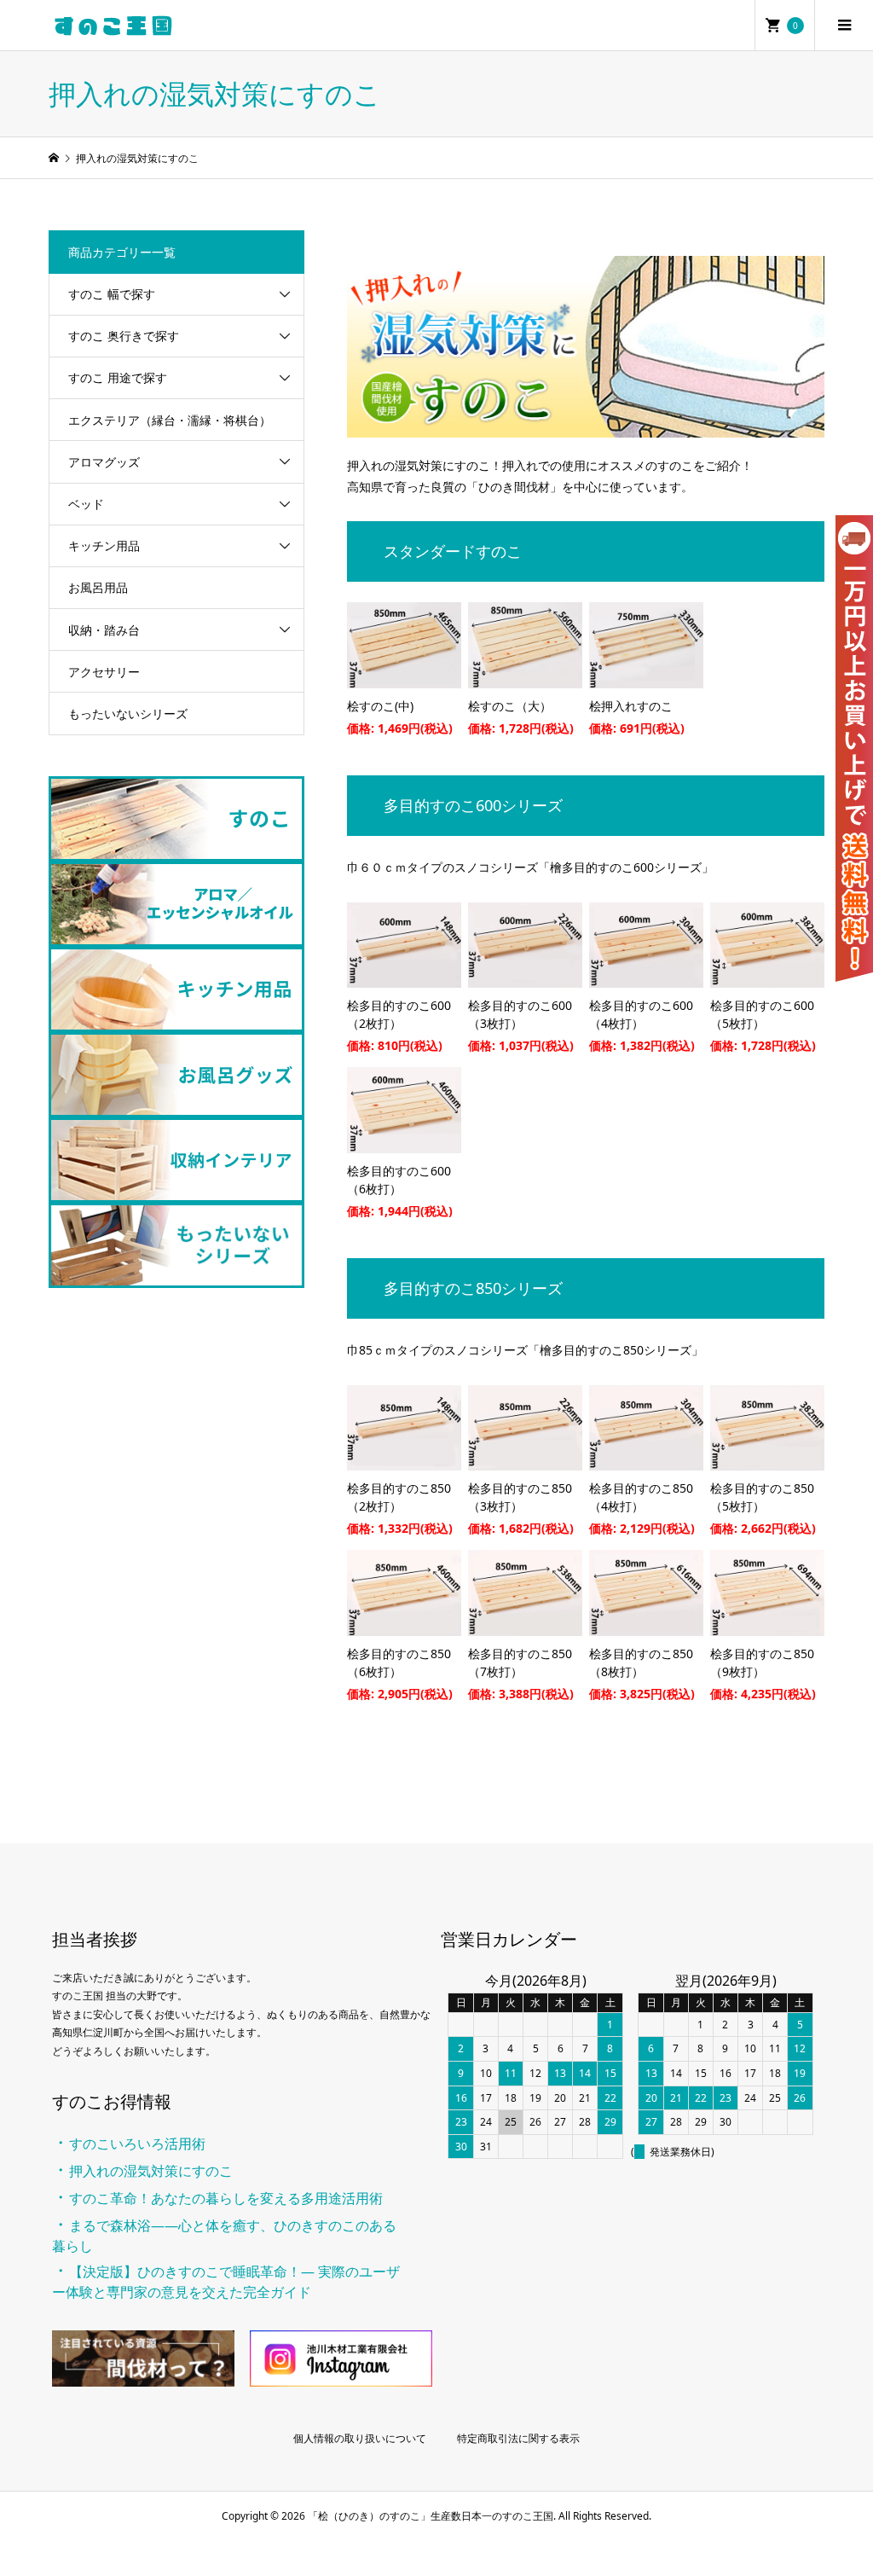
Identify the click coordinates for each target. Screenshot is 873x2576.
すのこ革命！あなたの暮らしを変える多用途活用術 (226, 2198)
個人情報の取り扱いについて (360, 2438)
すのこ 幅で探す (112, 294)
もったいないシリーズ (128, 714)
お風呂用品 (98, 587)
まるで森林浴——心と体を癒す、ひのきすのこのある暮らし (224, 2236)
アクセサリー (104, 672)
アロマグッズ (104, 462)
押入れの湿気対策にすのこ (151, 2171)
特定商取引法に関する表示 (518, 2438)
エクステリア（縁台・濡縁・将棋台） (170, 420)
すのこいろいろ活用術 (137, 2144)
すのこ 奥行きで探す (124, 336)
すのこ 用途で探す (118, 377)
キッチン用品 (104, 545)
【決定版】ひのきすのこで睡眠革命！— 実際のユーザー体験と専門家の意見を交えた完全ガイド (226, 2282)
